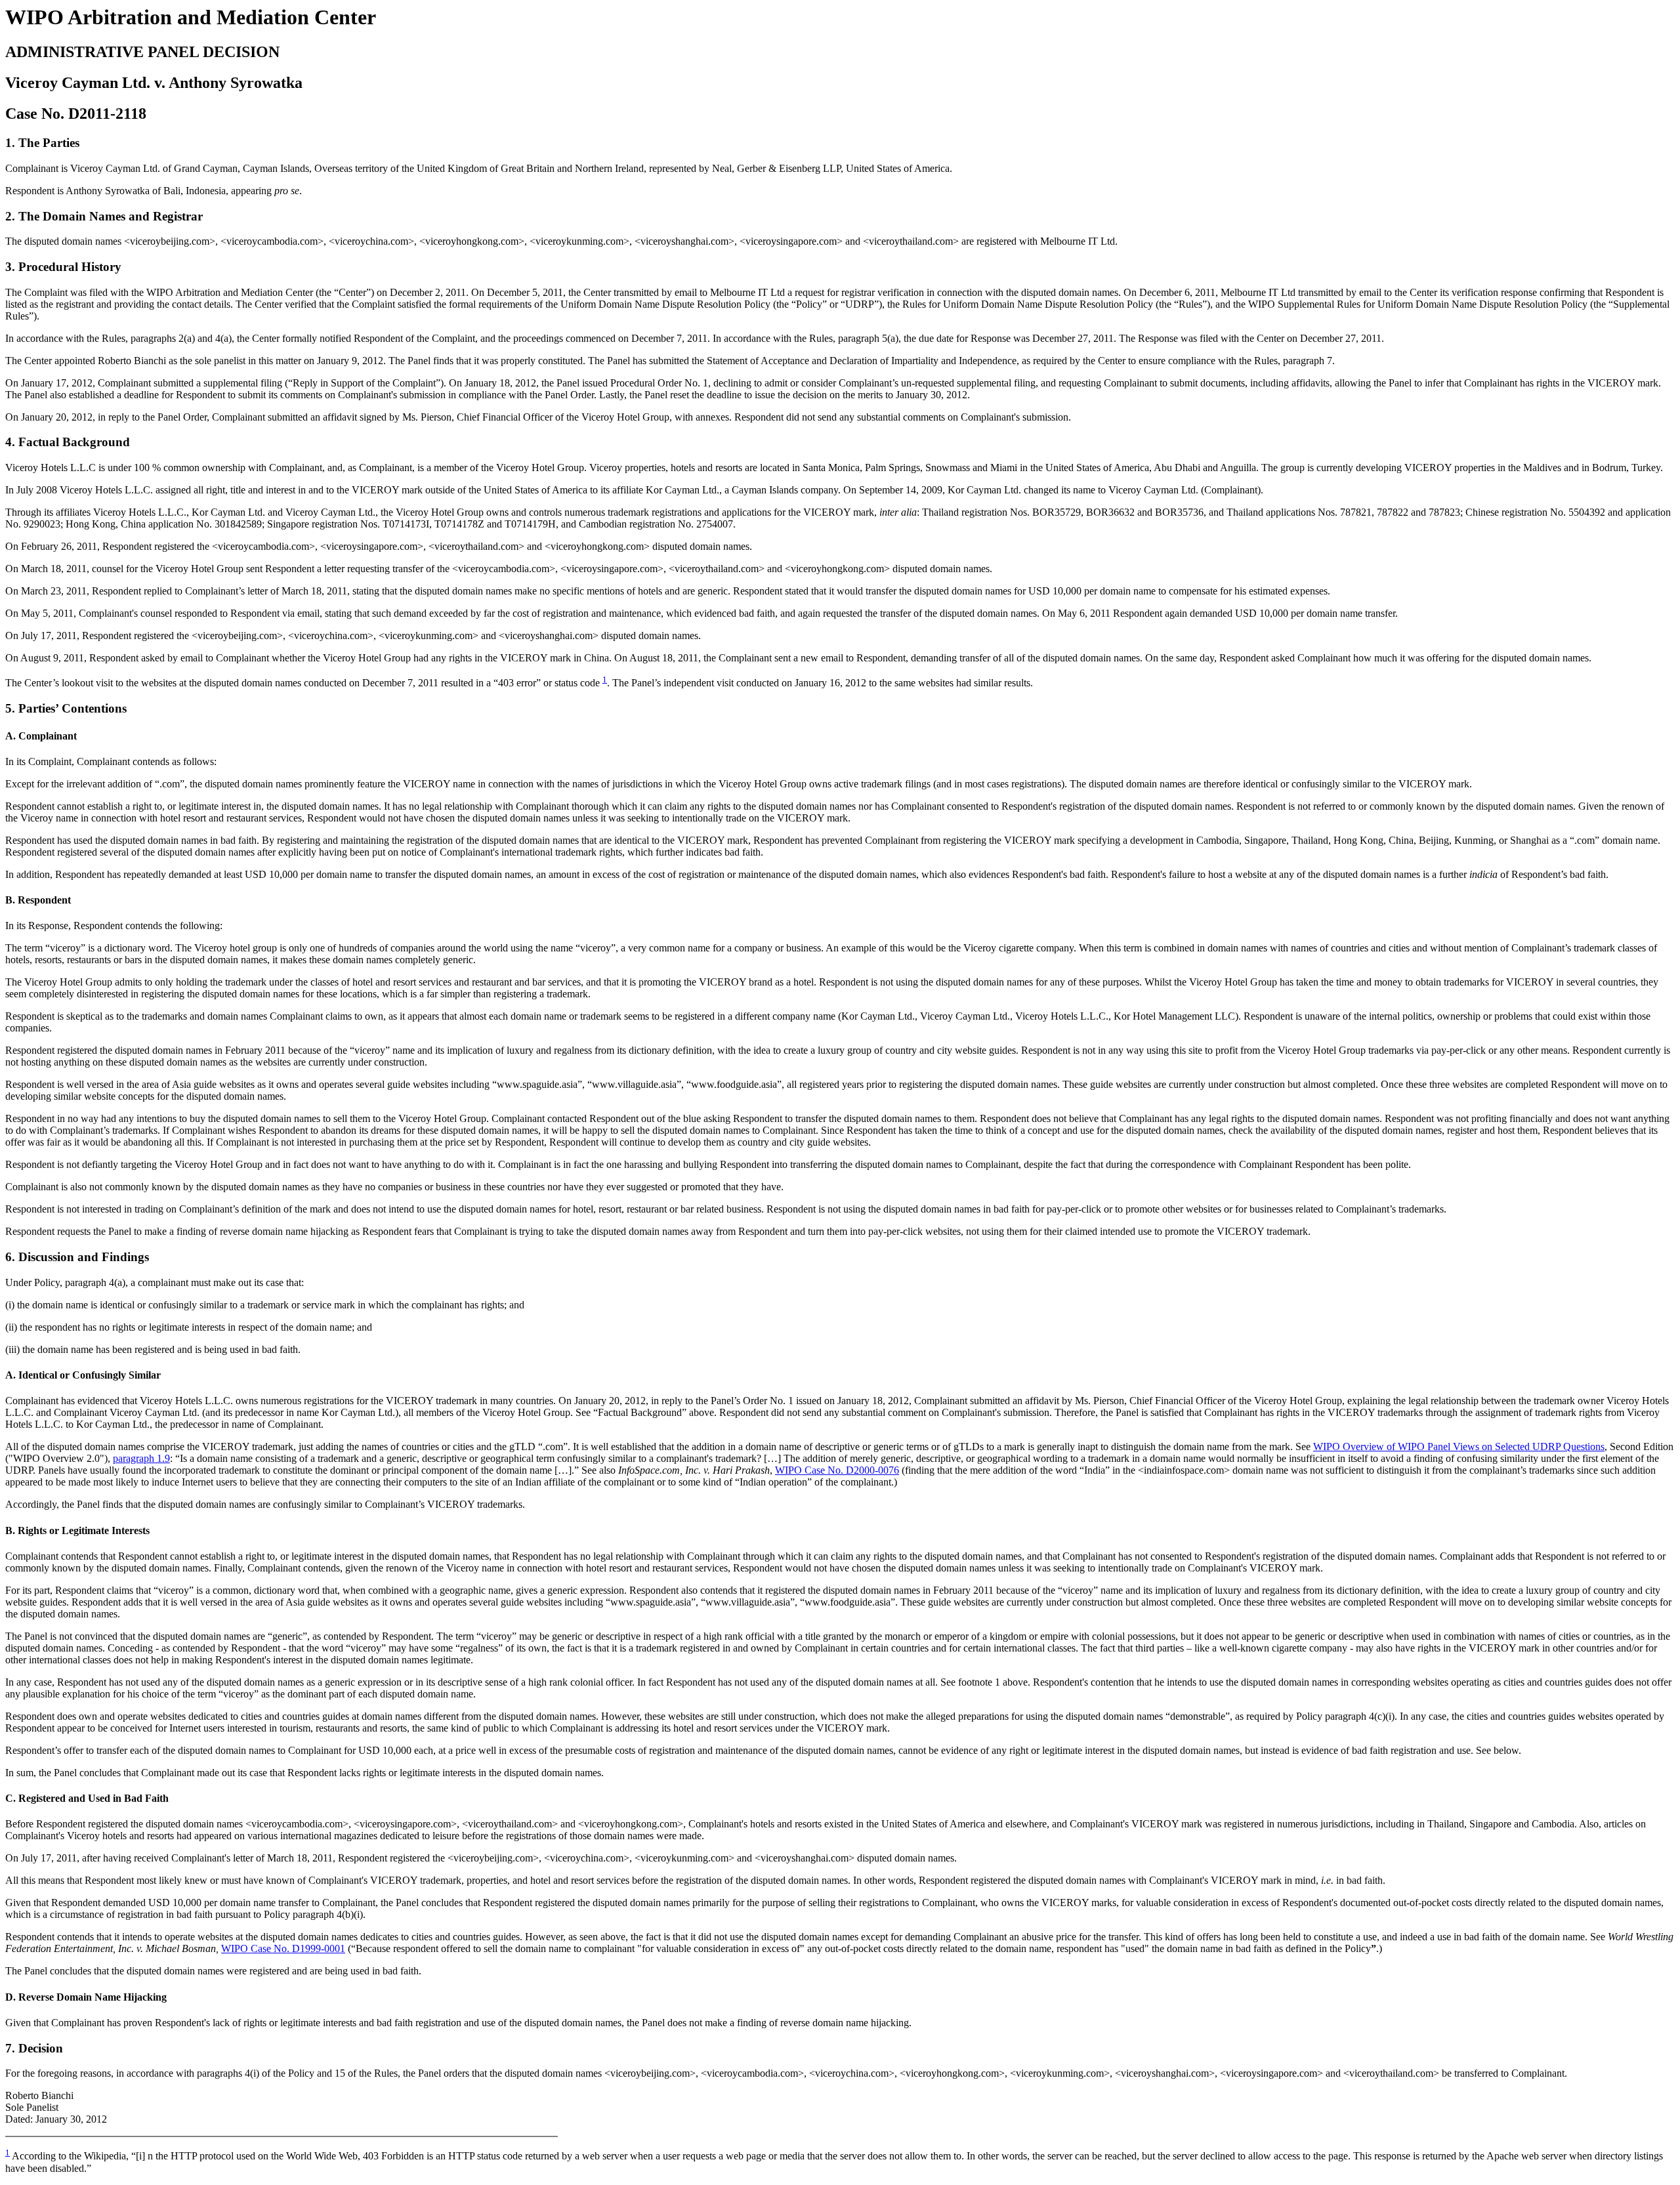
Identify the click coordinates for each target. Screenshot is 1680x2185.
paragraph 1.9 (141, 1458)
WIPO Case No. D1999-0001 (283, 1948)
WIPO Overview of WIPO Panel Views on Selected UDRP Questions (1459, 1446)
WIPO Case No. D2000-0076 (837, 1470)
